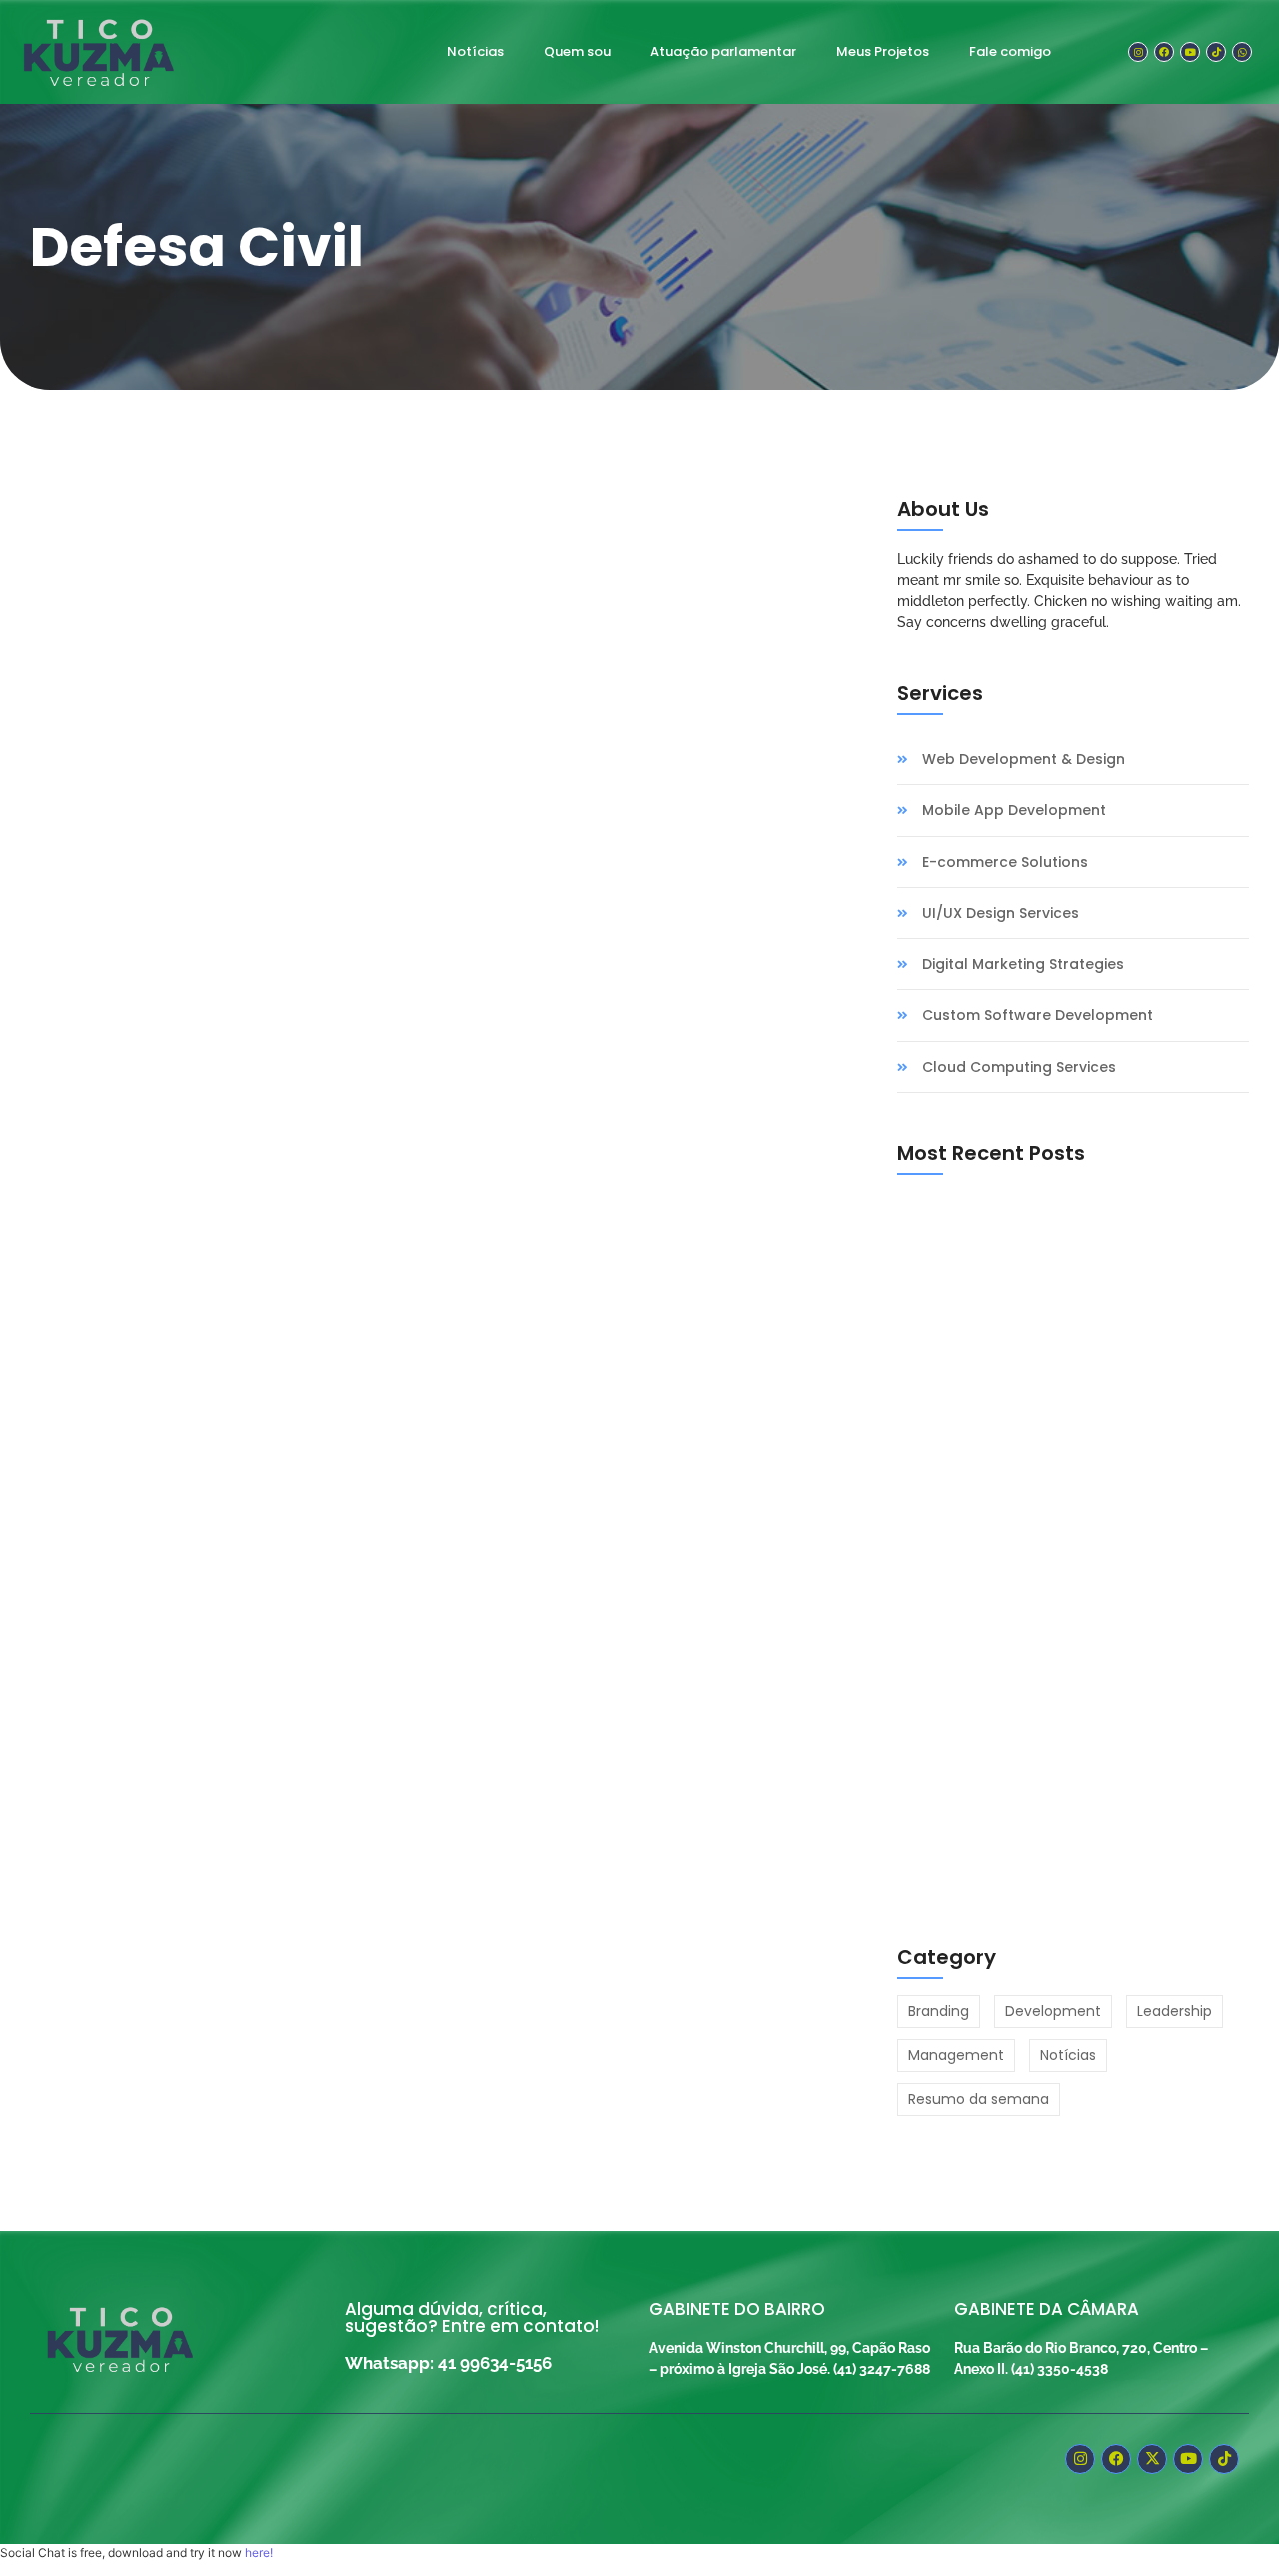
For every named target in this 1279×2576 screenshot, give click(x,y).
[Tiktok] (1216, 52)
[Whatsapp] (1242, 52)
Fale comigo (1010, 51)
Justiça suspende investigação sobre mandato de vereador (1071, 1873)
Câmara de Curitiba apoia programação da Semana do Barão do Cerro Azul (1060, 1648)
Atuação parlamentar (723, 51)
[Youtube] (1190, 52)
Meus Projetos (883, 51)
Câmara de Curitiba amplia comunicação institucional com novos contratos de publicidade (1051, 1414)
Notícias (475, 51)
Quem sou (577, 51)
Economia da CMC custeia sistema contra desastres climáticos (379, 1124)
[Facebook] (1164, 52)
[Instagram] (1138, 52)
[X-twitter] (1152, 2459)
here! (259, 2553)
